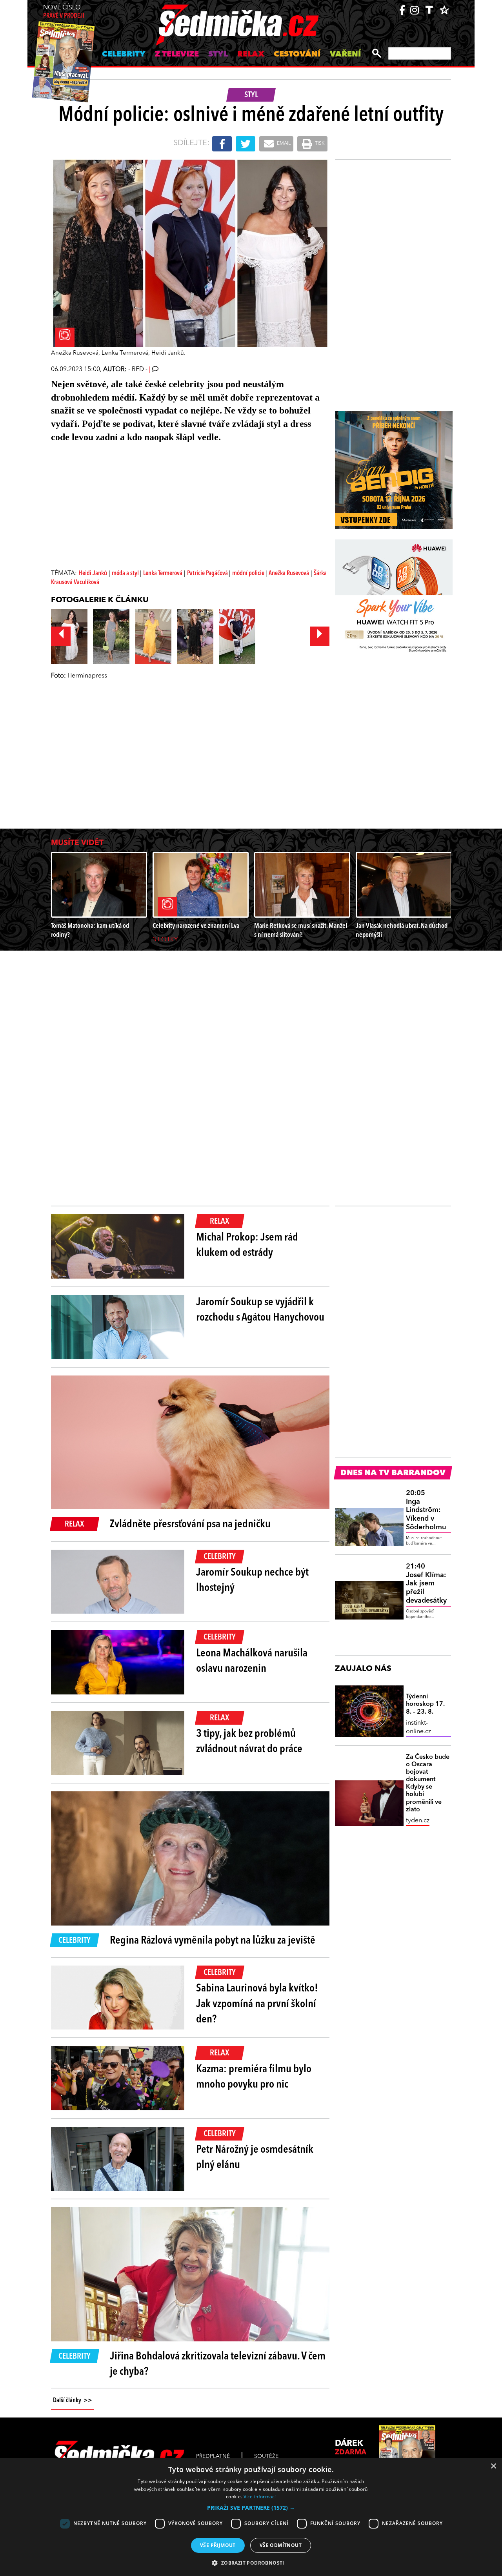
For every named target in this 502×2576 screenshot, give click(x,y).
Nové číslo (64, 12)
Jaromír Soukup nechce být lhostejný (252, 1580)
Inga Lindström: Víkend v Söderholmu (426, 1510)
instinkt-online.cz (418, 1727)
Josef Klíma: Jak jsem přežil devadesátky (426, 1583)
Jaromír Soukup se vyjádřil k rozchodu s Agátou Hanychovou (260, 1310)
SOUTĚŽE (266, 2456)
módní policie (249, 574)
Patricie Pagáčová (208, 574)
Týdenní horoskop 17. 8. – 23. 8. (425, 1704)
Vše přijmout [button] (218, 2545)
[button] (251, 2508)
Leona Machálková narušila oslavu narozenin (252, 1661)
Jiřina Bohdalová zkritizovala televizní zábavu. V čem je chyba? (218, 2364)
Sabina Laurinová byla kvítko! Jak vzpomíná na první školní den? (257, 2004)
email (283, 144)
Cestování (297, 55)
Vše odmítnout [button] (281, 2545)
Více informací (260, 2497)
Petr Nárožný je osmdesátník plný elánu (255, 2158)
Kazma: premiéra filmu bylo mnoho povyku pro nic (254, 2077)
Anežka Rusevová (289, 574)
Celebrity (124, 55)
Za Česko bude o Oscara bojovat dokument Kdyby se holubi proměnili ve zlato (428, 1784)
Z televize (177, 55)
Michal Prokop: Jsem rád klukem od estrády (247, 1245)
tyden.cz (418, 1821)
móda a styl (126, 574)
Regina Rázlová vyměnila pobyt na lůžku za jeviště (213, 1941)
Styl (218, 55)
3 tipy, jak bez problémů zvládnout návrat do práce (249, 1742)
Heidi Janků (93, 574)
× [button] (493, 2466)
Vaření (345, 55)
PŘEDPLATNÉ (213, 2456)
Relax (251, 55)
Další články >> (73, 2401)
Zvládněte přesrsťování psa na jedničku (190, 1525)
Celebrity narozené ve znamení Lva (196, 926)
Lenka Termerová (163, 574)
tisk (319, 144)
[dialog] (251, 2517)
